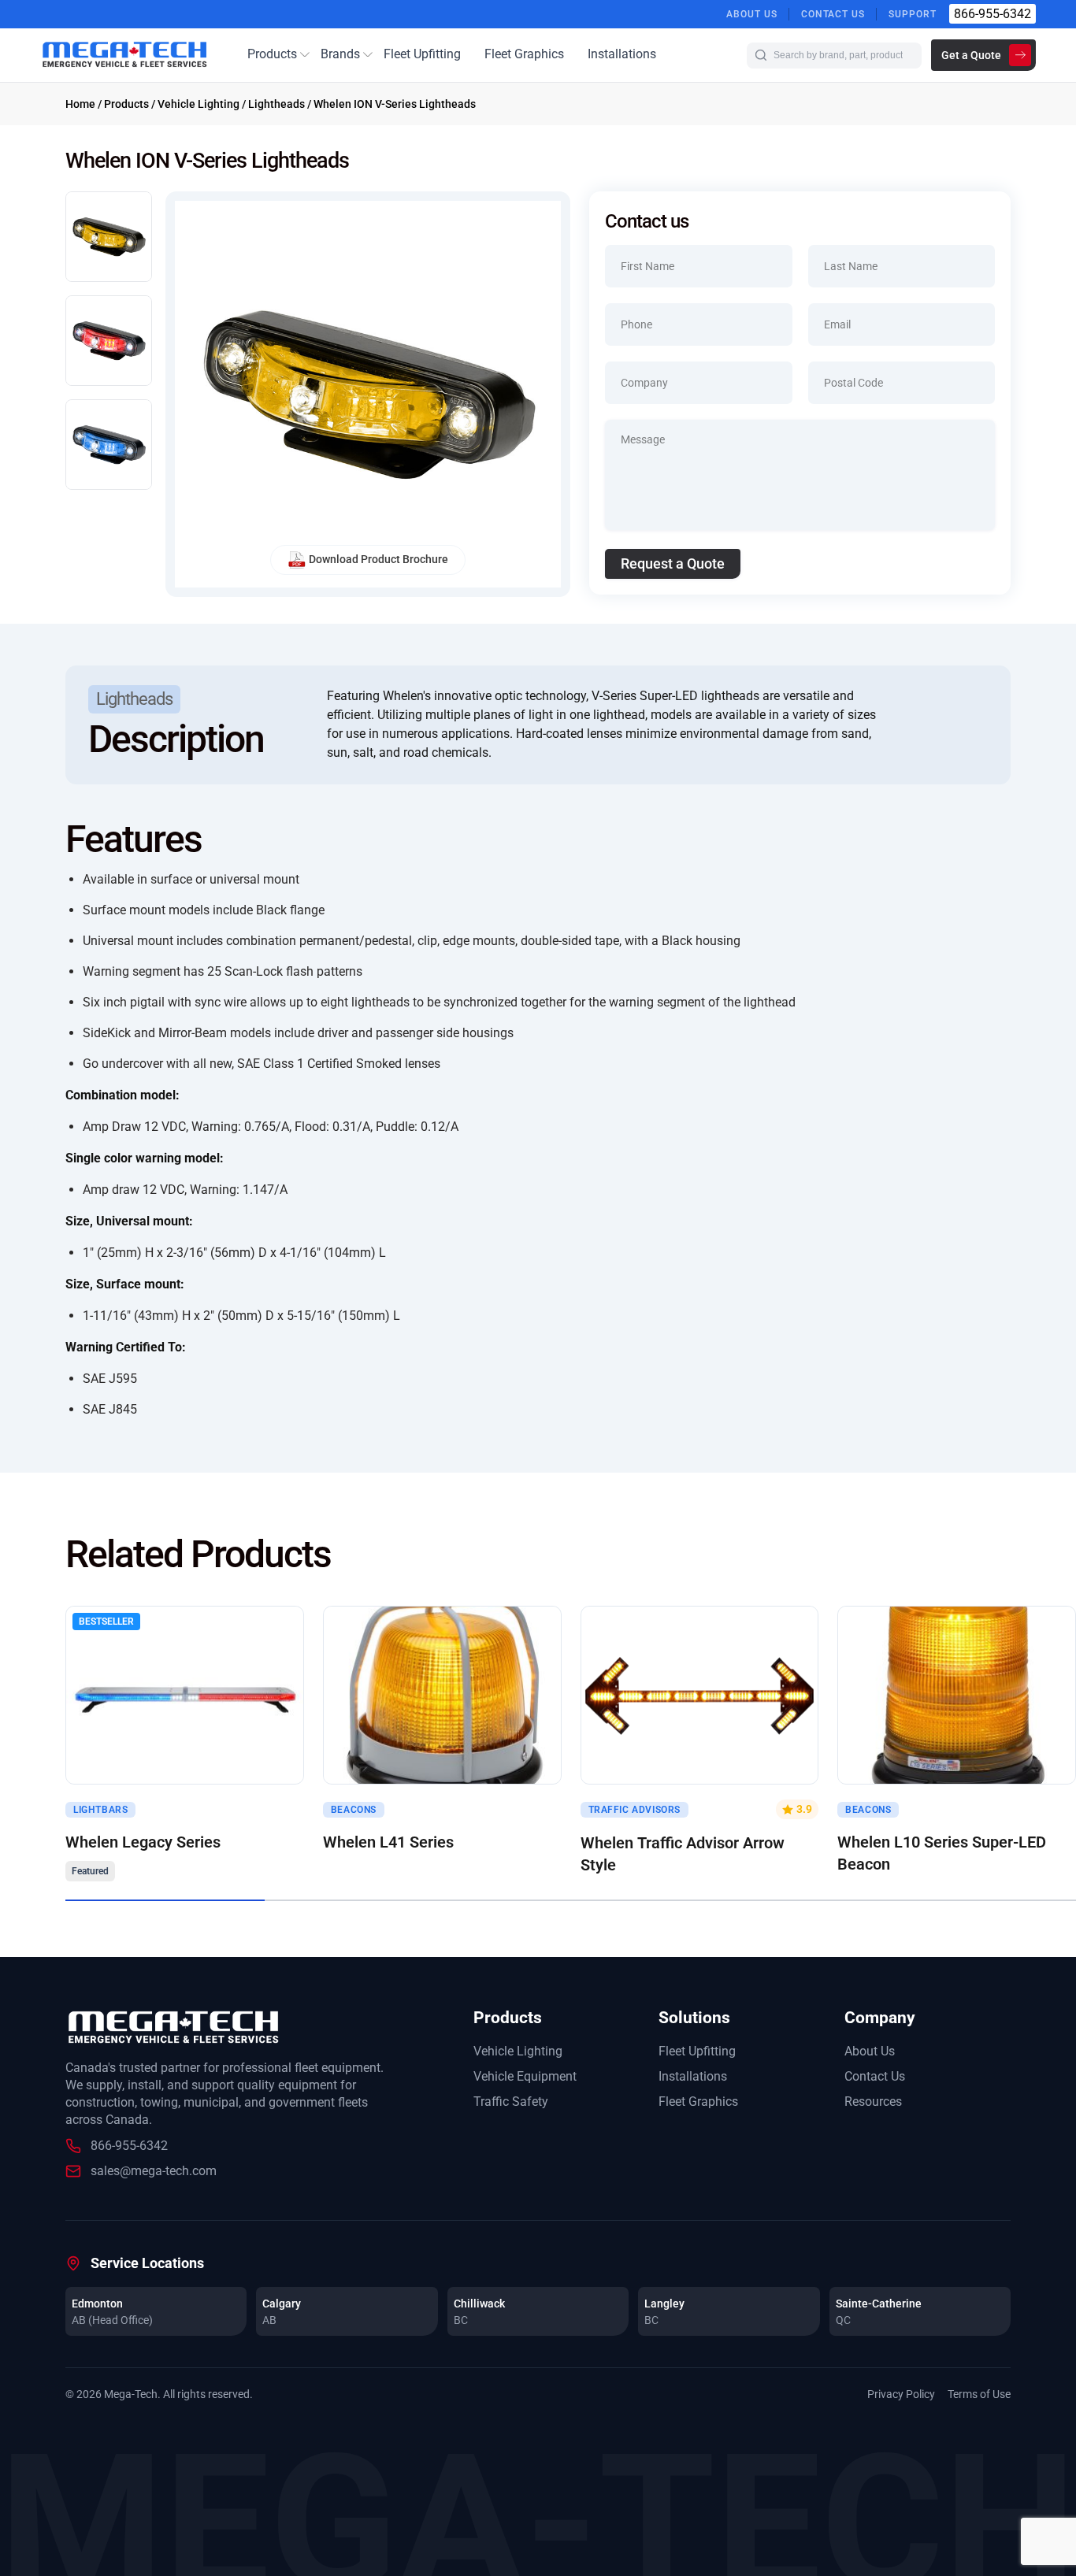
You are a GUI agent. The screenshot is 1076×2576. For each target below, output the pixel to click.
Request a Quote (673, 563)
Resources (873, 2102)
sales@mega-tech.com (154, 2171)
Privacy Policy (901, 2394)
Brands (340, 54)
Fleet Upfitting (422, 54)
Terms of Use (979, 2394)
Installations (622, 54)
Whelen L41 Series (388, 1842)
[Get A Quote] (442, 1695)
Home (80, 104)
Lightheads (276, 104)
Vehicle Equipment (525, 2076)
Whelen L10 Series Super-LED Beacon (942, 1853)
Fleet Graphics (524, 54)
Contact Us (833, 14)
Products (272, 54)
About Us (870, 2051)
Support (913, 14)
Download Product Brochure (378, 559)
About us (752, 14)
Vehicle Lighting (199, 104)
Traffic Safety (511, 2102)
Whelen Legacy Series (143, 1842)
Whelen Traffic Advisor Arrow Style (683, 1854)
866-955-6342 (993, 14)
